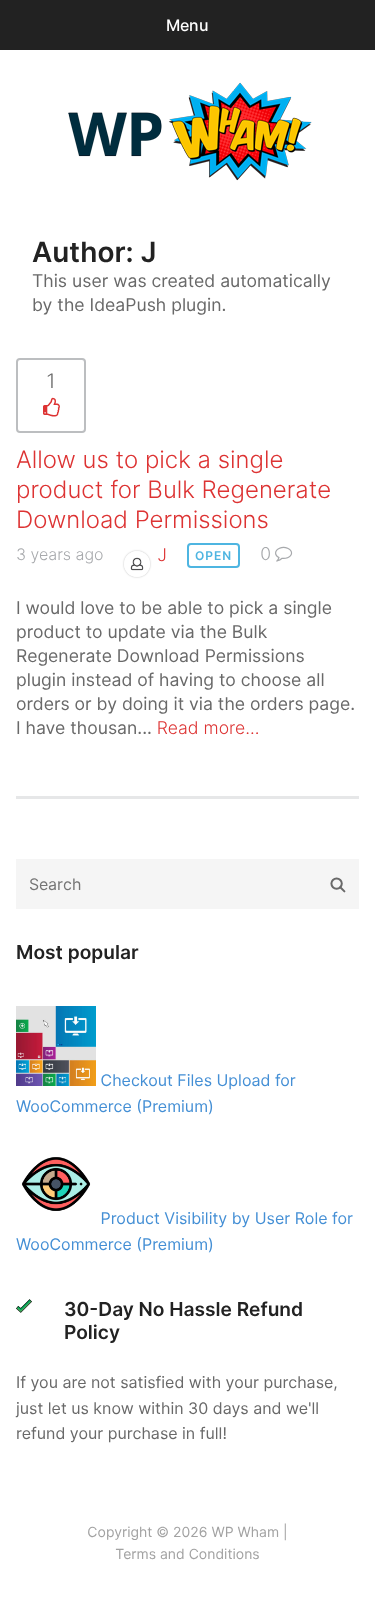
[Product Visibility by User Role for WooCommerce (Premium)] (58, 1218)
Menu (187, 25)
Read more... (208, 728)
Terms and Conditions (187, 1554)
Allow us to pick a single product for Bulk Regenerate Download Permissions (173, 489)
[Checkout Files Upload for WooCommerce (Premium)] (58, 1080)
